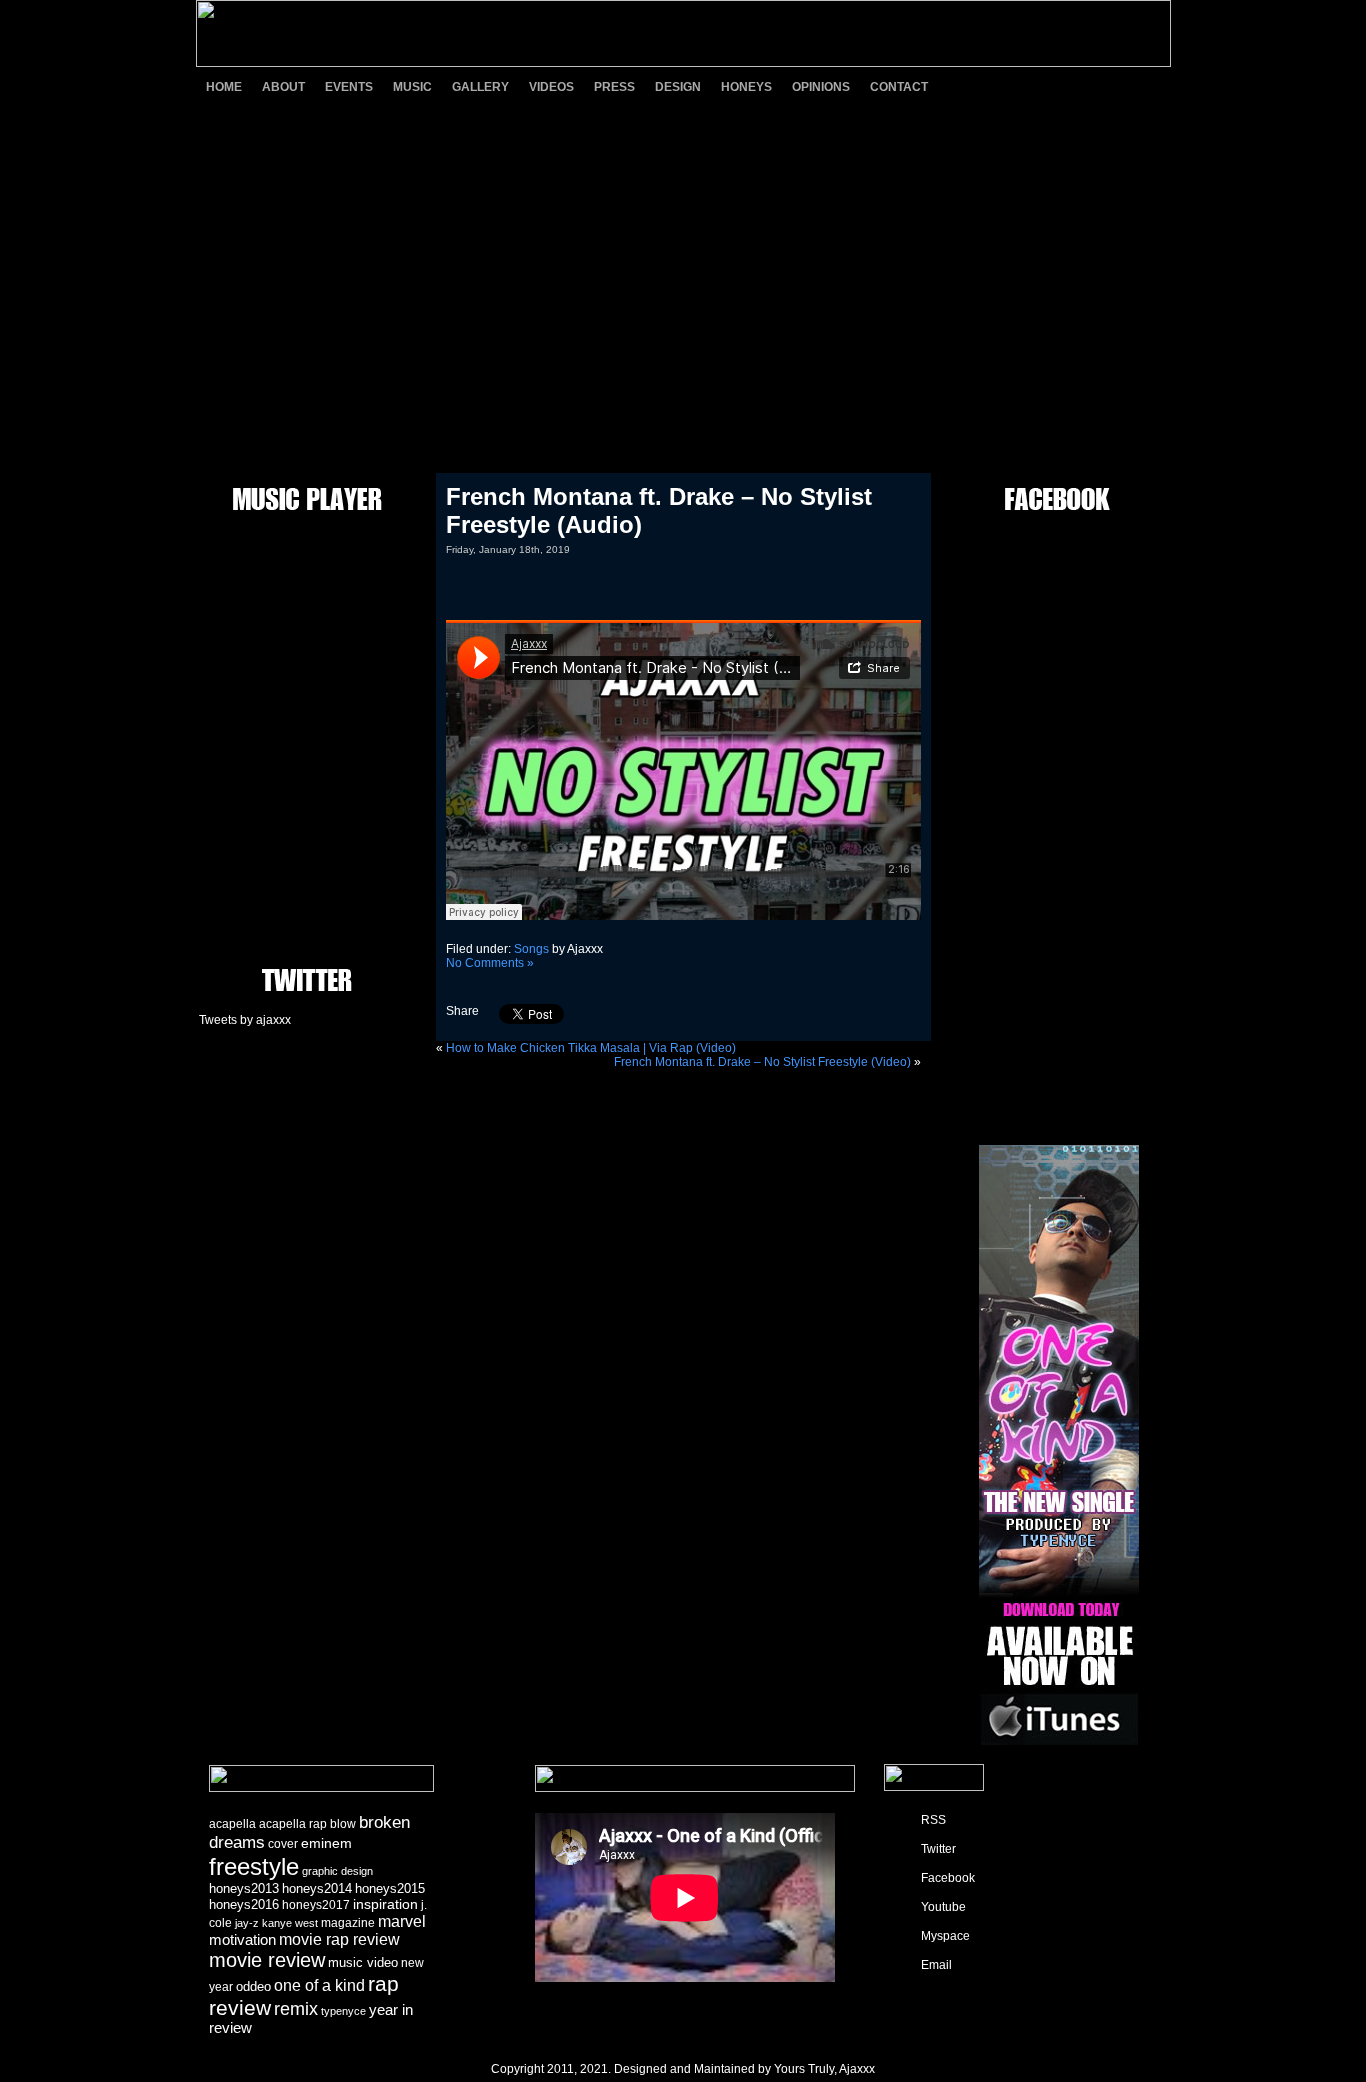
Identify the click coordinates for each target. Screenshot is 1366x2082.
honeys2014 (317, 1888)
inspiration (385, 1904)
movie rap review (339, 1939)
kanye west (290, 1923)
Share (462, 1011)
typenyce (343, 2011)
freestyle (254, 1866)
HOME (224, 87)
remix (296, 2009)
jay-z (247, 1923)
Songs (531, 949)
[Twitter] (1008, 86)
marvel (402, 1921)
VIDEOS (551, 87)
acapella (232, 1824)
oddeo (253, 1986)
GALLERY (480, 87)
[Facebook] (1043, 86)
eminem (326, 1843)
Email (936, 1965)
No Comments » (490, 963)
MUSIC (412, 87)
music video (363, 1962)
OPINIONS (821, 87)
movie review (267, 1960)
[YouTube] (1078, 86)
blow (343, 1824)
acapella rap (293, 1824)
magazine (348, 1923)
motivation (242, 1940)
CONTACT (899, 87)
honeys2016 (244, 1904)
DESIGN (678, 87)
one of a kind (319, 1985)
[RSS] (973, 86)
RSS (933, 1820)
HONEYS (746, 87)
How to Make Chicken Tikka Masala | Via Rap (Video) (591, 1048)
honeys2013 (244, 1888)
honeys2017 (316, 1905)
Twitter (938, 1849)
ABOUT (283, 87)
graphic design (337, 1871)
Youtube (943, 1907)
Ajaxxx (857, 2069)
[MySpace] (1113, 86)
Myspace (945, 1936)
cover (283, 1844)
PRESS (614, 87)
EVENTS (349, 87)
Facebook (948, 1878)
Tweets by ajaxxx (245, 1020)
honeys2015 (390, 1888)
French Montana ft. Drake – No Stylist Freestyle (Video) (762, 1062)
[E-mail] (1148, 86)
